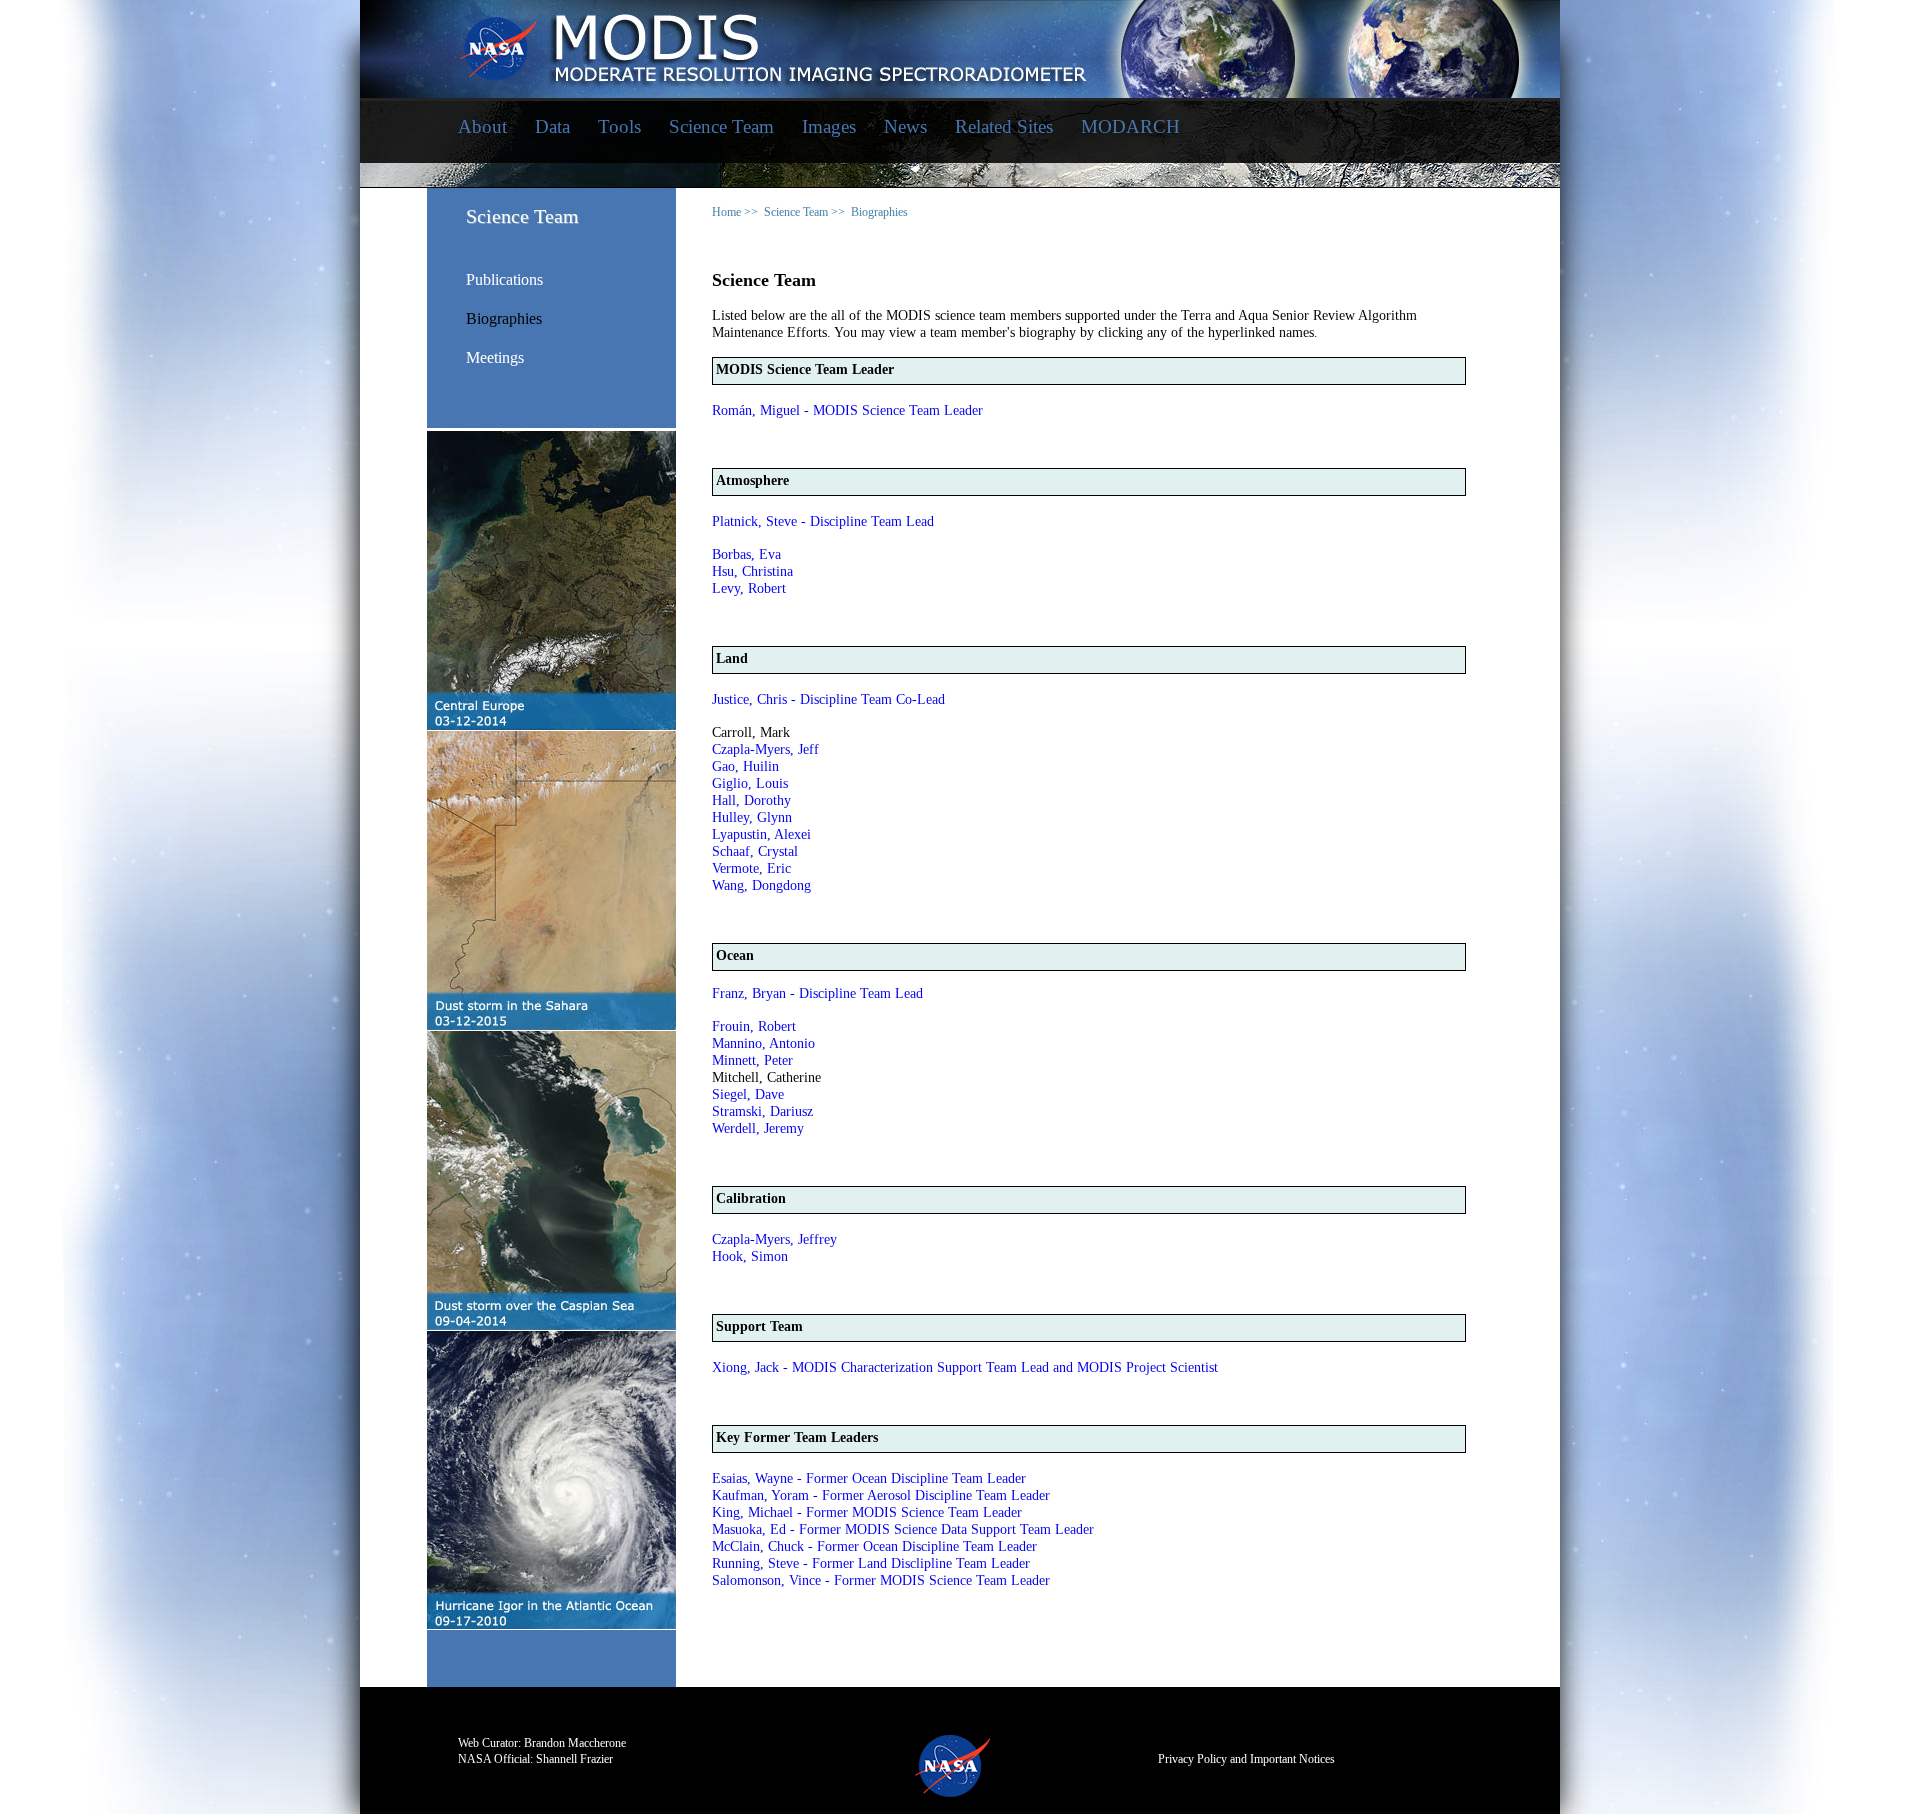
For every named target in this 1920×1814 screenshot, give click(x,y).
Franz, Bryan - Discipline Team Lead (817, 993)
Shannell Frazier (574, 1759)
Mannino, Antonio (763, 1043)
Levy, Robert (749, 588)
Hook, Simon (750, 1256)
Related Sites (1004, 126)
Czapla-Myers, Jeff (765, 749)
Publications (504, 280)
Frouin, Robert (754, 1026)
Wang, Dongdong (761, 885)
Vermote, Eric (751, 868)
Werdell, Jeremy (758, 1128)
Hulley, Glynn (752, 817)
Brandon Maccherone (575, 1743)
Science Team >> (804, 212)
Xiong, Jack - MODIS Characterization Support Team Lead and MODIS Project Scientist (965, 1367)
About (482, 126)
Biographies (504, 319)
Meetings (495, 358)
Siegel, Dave (748, 1094)
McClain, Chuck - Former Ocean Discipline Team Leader (874, 1546)
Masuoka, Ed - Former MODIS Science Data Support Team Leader (903, 1529)
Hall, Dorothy (751, 800)
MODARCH (1130, 126)
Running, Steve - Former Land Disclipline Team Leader (871, 1563)
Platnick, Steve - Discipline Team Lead (823, 521)
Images (829, 126)
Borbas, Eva (746, 554)
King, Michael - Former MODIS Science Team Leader (867, 1512)
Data (552, 126)
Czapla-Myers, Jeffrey (774, 1239)
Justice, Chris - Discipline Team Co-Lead (828, 699)
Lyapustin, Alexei (761, 834)
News (905, 126)
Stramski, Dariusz (762, 1111)
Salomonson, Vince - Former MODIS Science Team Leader (881, 1580)
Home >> (735, 212)
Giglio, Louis (750, 783)
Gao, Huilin (745, 766)
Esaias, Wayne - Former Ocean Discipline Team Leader (869, 1478)
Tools (619, 126)
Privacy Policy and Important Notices (1246, 1759)
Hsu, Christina (752, 571)
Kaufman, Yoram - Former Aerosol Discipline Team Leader (881, 1495)
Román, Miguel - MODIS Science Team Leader (847, 410)
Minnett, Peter (752, 1060)
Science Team (721, 126)
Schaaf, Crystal (755, 851)
